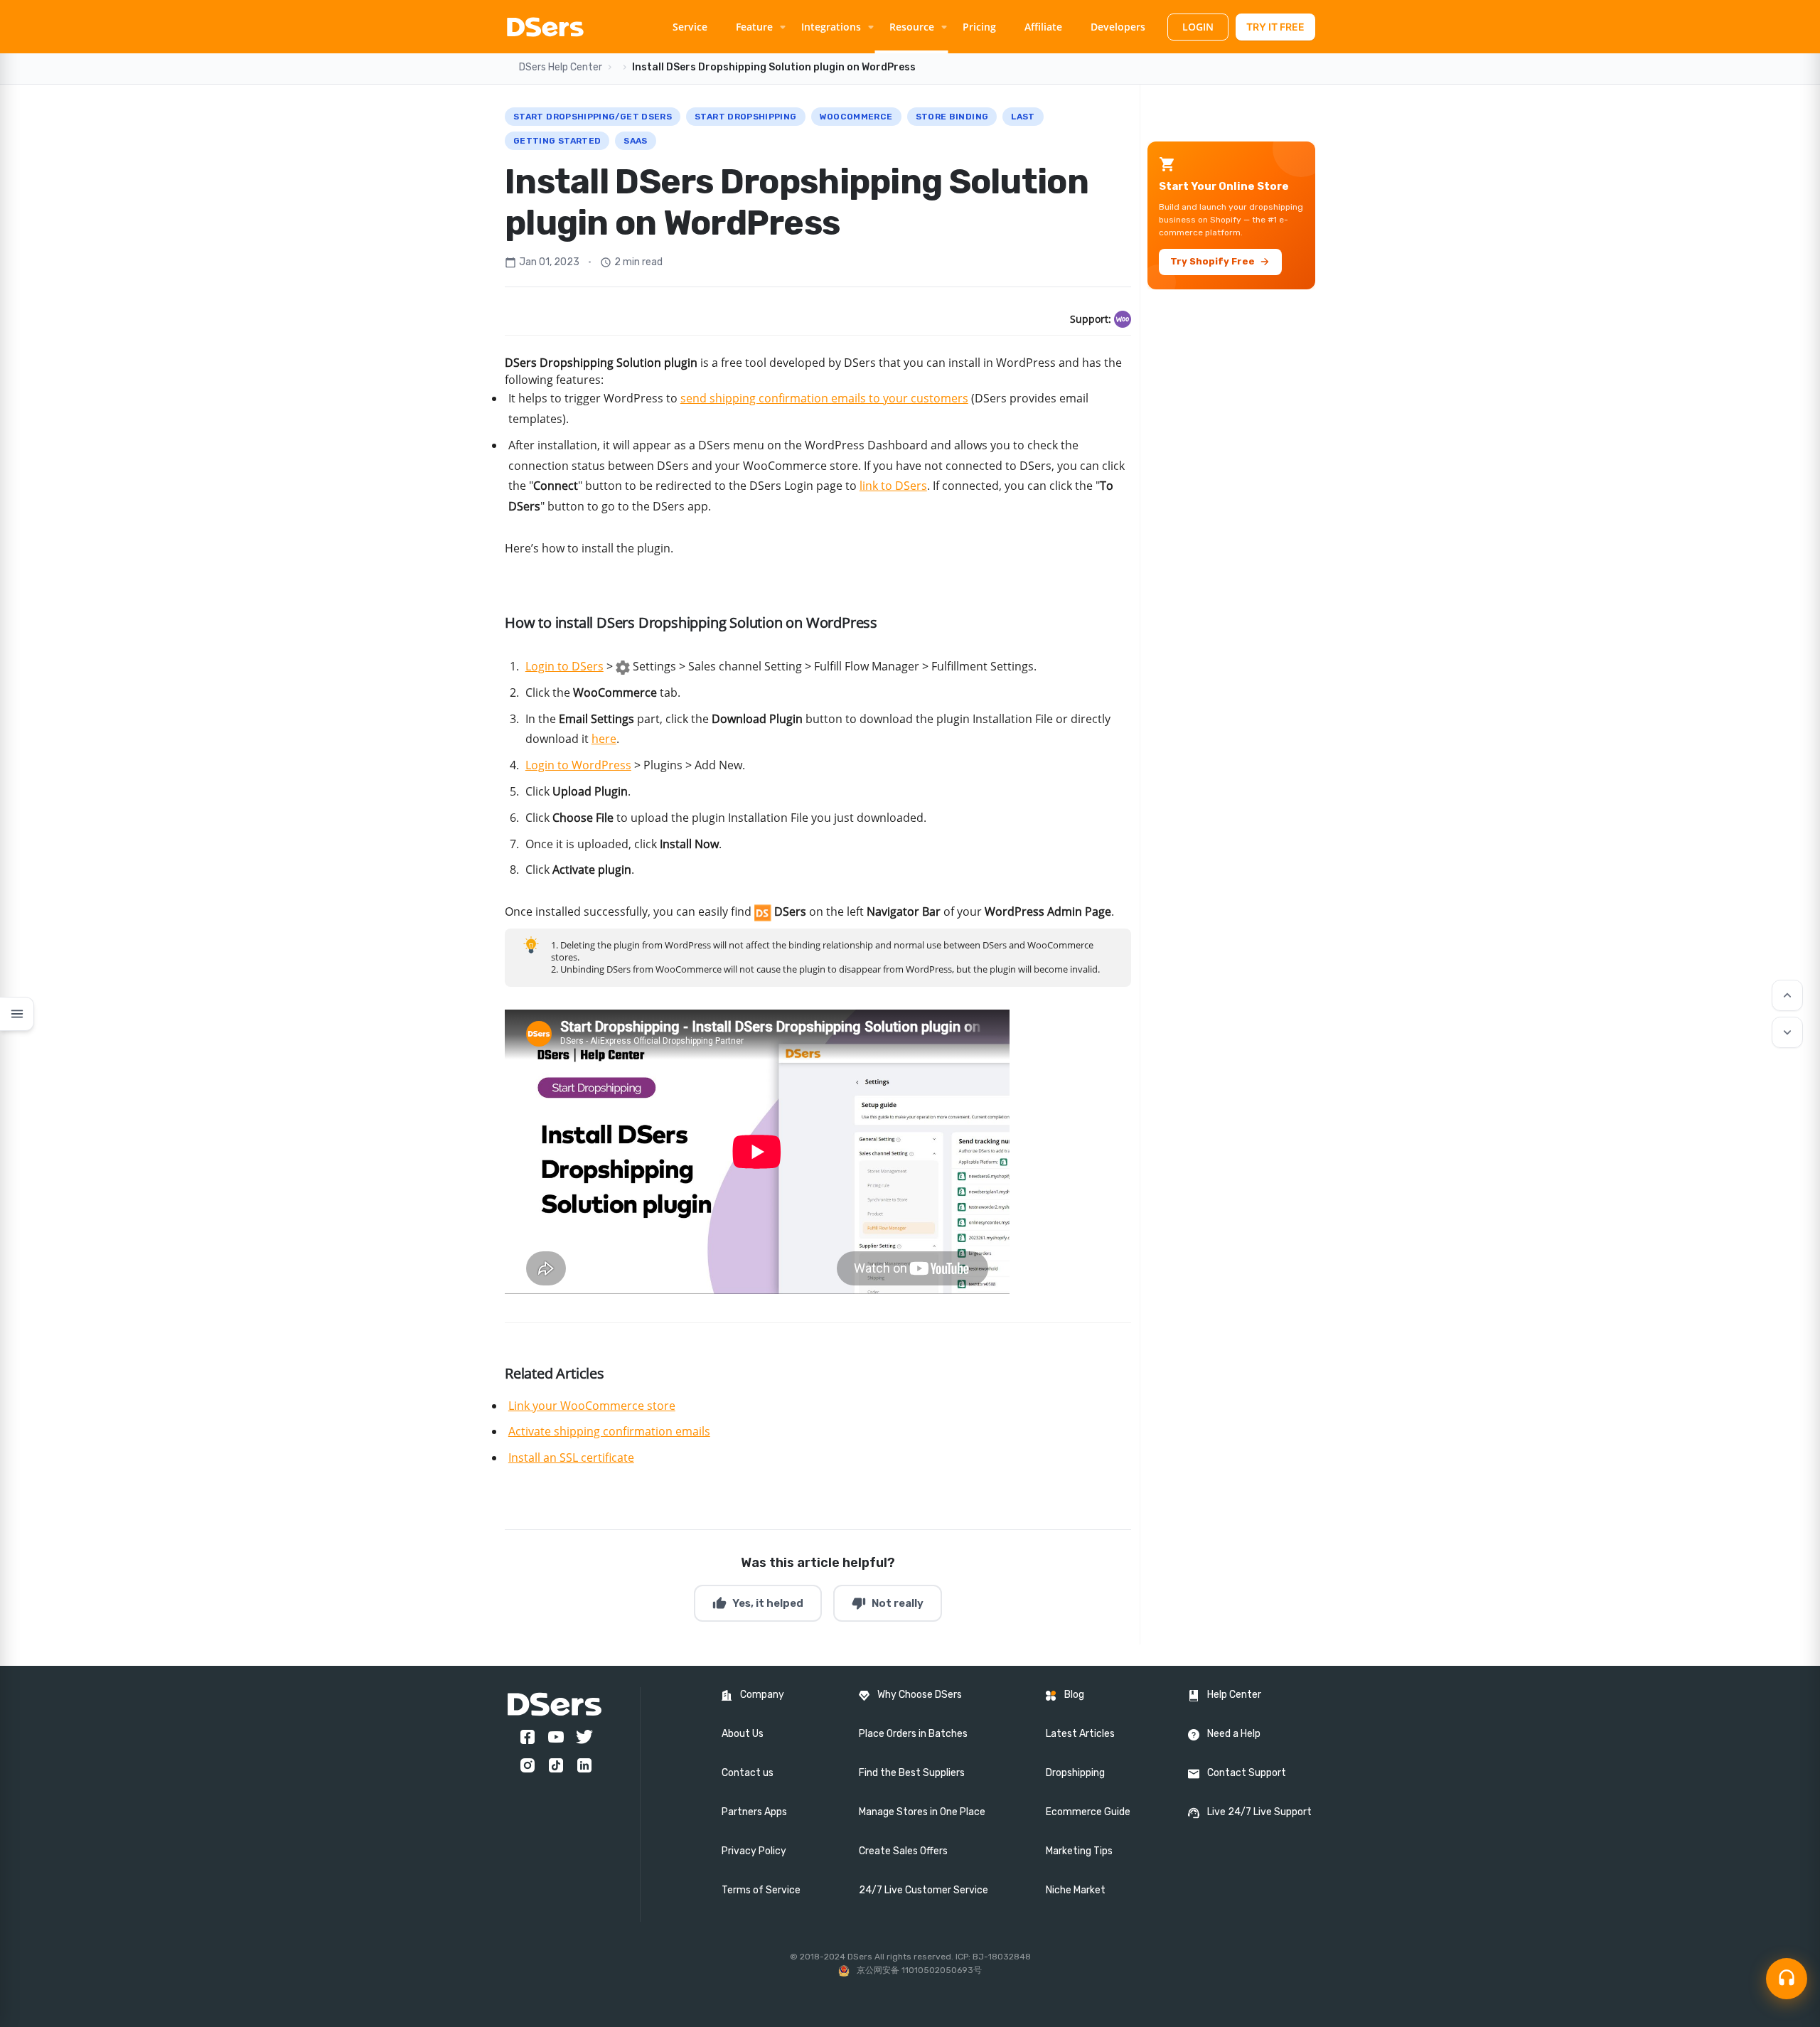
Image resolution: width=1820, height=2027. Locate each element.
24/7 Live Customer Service (924, 1890)
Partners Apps (754, 1812)
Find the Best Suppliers (912, 1773)
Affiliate (1043, 27)
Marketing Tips (1079, 1851)
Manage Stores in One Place (922, 1812)
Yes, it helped (758, 1603)
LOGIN (1198, 27)
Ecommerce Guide (1088, 1812)
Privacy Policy (754, 1851)
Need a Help (1234, 1734)
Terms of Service (761, 1890)
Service (690, 27)
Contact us (748, 1773)
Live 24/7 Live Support (1259, 1812)
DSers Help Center (561, 67)
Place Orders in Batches (913, 1734)
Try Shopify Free (1220, 262)
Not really (888, 1603)
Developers (1118, 27)
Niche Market (1076, 1890)
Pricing (979, 27)
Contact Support (1247, 1773)
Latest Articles (1080, 1734)
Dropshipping (1075, 1773)
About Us (743, 1734)
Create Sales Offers (903, 1851)
